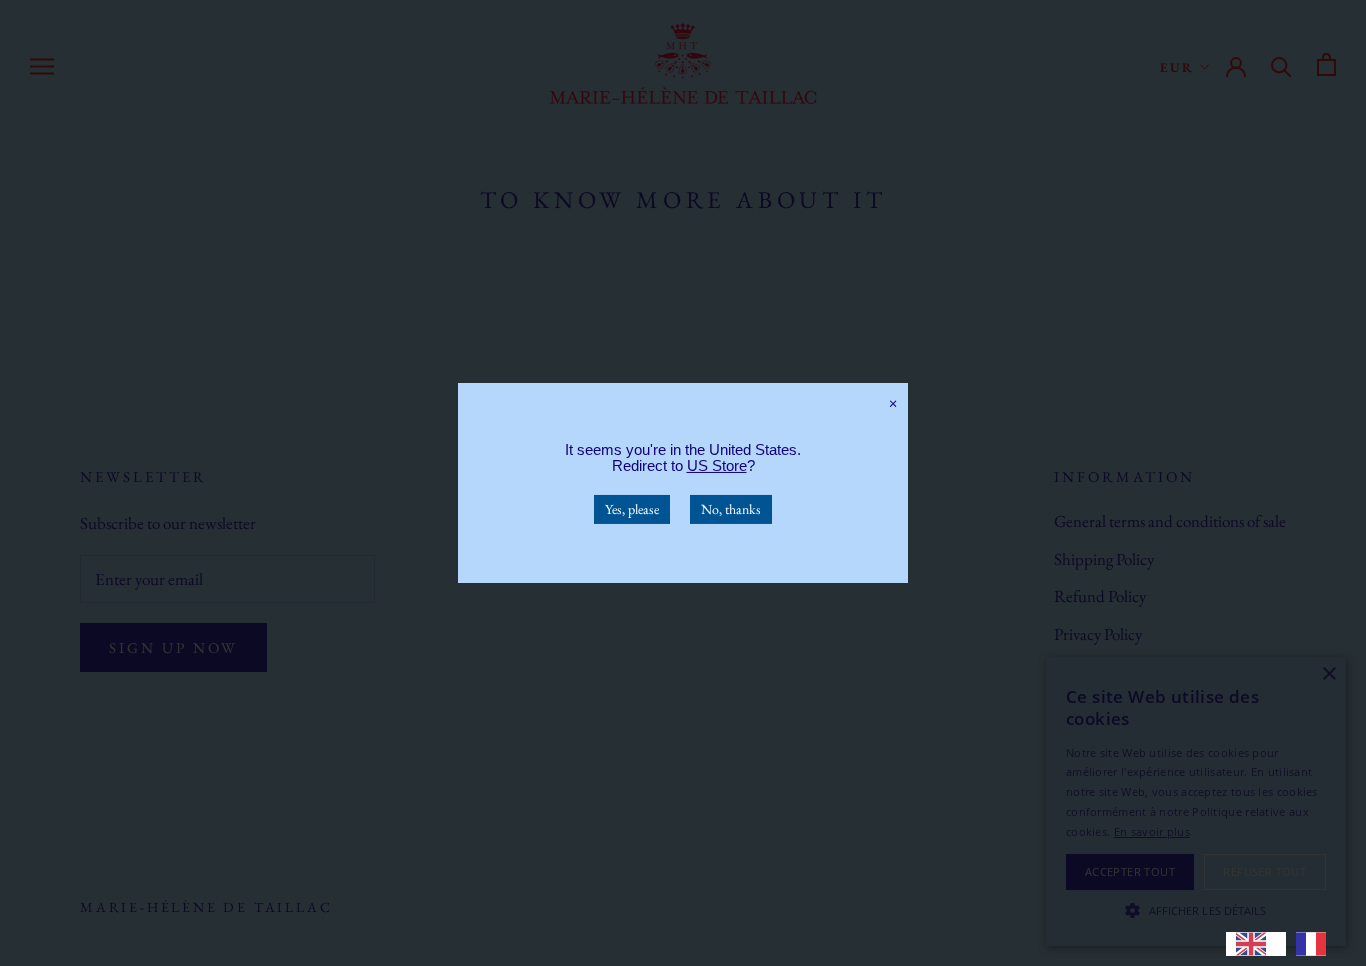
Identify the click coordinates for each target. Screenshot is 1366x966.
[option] (1316, 944)
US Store (717, 465)
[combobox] (1256, 944)
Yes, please (632, 509)
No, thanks (731, 509)
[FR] (1316, 944)
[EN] (1256, 944)
